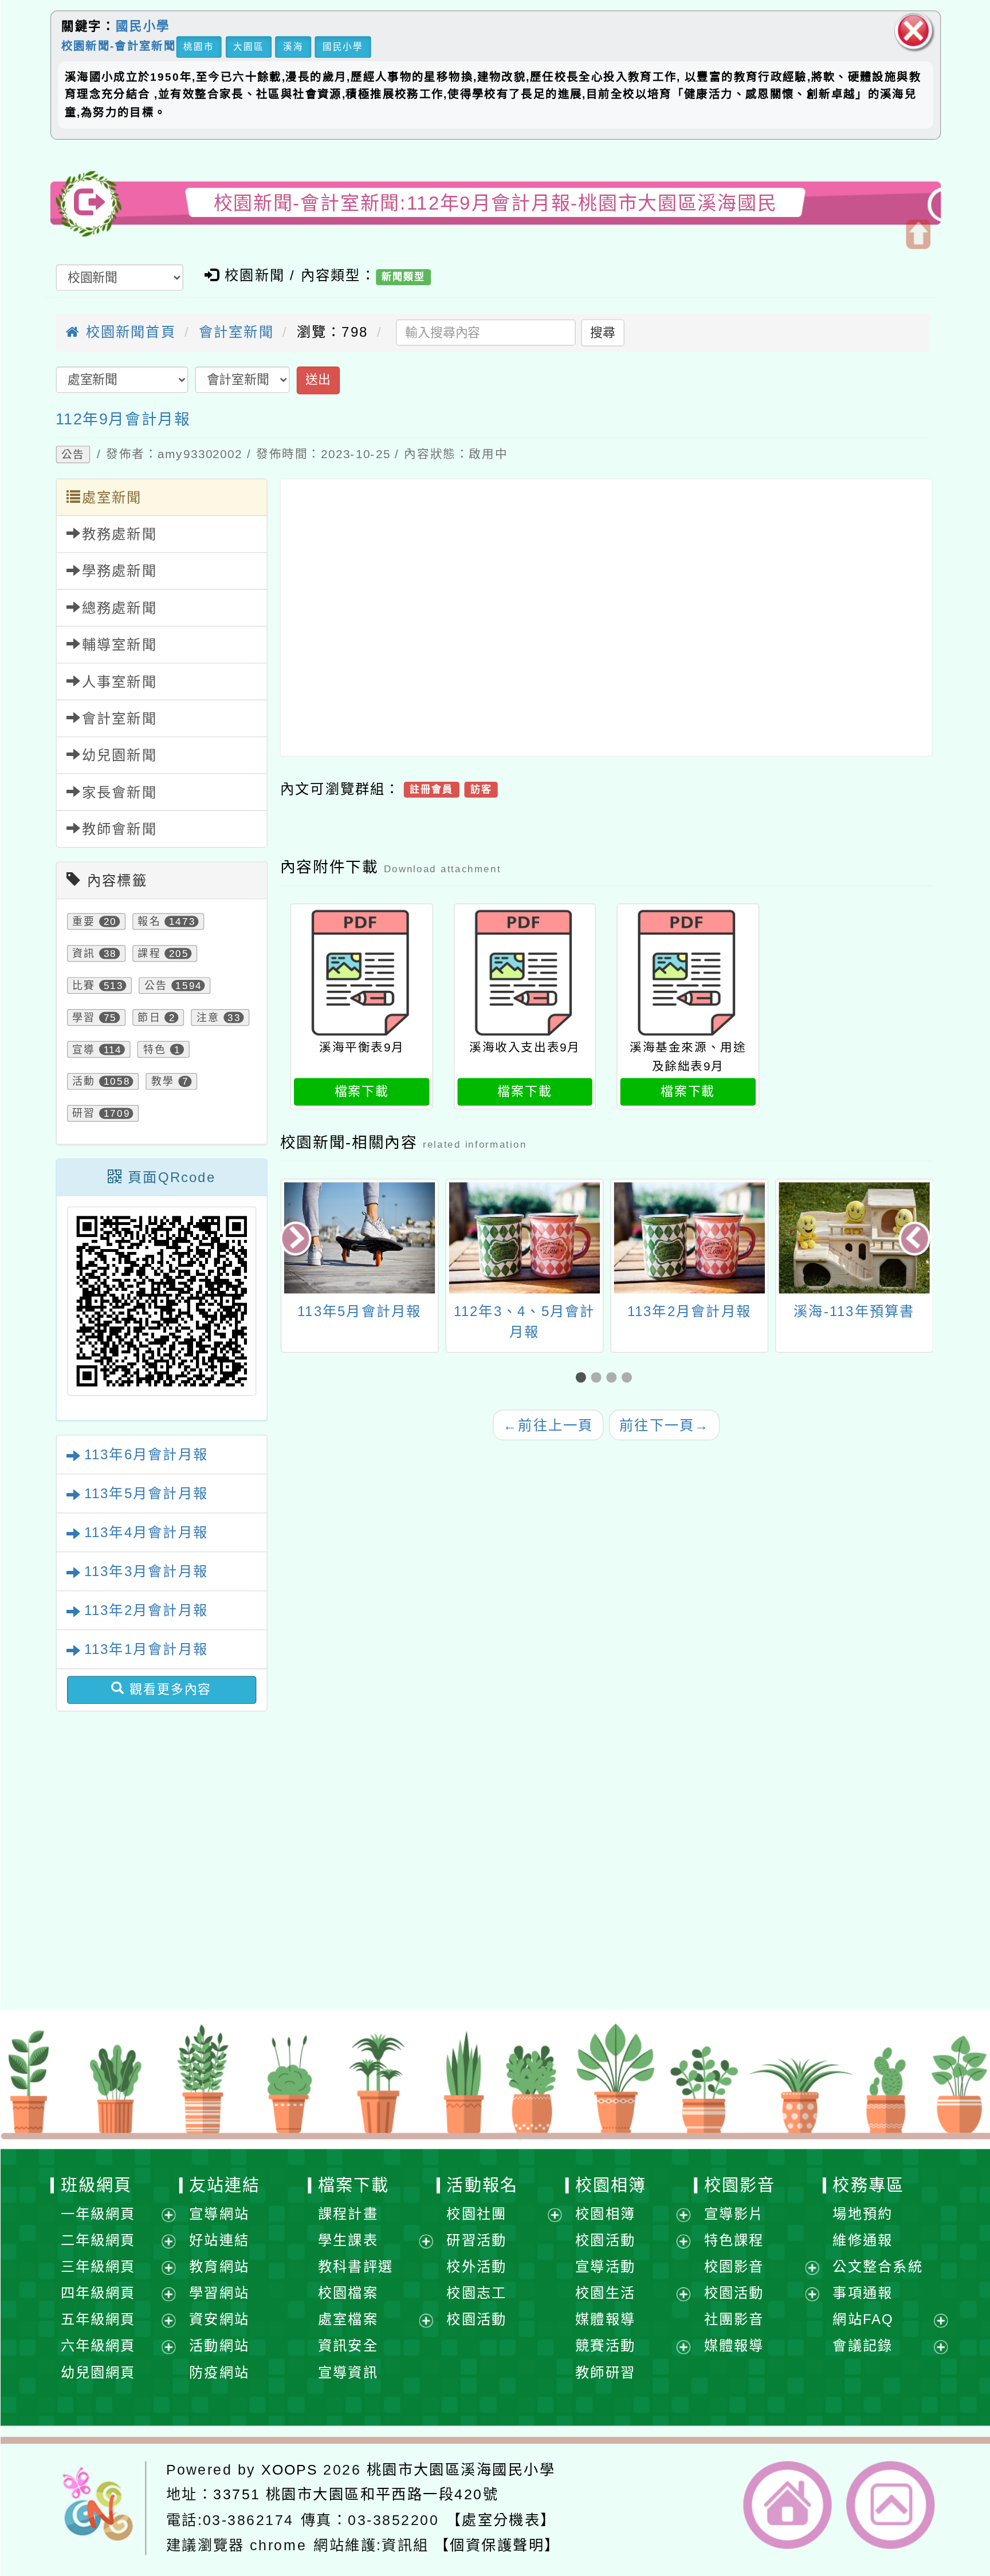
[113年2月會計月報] (689, 1238)
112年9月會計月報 (123, 419)
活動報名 (482, 2185)
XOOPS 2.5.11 (331, 1916)
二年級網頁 (98, 2240)
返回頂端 (890, 2505)
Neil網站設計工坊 (368, 1938)
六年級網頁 (98, 2345)
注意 (207, 1017)
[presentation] (297, 1240)
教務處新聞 (119, 534)
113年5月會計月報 (146, 1493)
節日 (149, 1017)
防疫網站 (219, 2372)
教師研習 (605, 2372)
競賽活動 (605, 2345)
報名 (149, 921)
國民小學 (142, 26)
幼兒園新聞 (119, 755)
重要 (84, 921)
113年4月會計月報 (146, 1532)
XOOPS (289, 2469)
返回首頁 (787, 2505)
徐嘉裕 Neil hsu (378, 1960)
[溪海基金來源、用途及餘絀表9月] (687, 973)
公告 (72, 455)
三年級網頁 (98, 2266)
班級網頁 (96, 2185)
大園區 (248, 46)
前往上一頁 (548, 1425)
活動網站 (219, 2345)
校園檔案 (347, 2293)
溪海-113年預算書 (854, 1311)
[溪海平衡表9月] (362, 973)
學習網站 (219, 2293)
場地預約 (863, 2214)
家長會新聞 (119, 792)
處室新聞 (111, 497)
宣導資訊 (347, 2372)
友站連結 (225, 2185)
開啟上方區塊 (918, 234)
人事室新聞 (119, 681)
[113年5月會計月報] (359, 1238)
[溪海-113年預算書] (854, 1238)
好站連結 (219, 2240)
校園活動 (476, 2319)
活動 (84, 1081)
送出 (317, 380)
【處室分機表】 (501, 2520)
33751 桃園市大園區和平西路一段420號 (356, 2494)
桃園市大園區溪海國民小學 (460, 2469)
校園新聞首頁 (128, 332)
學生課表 (347, 2240)
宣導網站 (219, 2214)
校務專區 (868, 2185)
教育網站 (219, 2266)
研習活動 (476, 2240)
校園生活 (605, 2293)
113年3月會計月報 (146, 1571)
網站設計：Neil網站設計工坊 (105, 1920)
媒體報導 (605, 2319)
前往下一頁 (664, 1425)
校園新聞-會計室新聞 (118, 46)
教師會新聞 (119, 829)
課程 (149, 953)
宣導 (84, 1049)
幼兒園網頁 (98, 2372)
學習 (84, 1017)
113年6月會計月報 (146, 1454)
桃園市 (199, 46)
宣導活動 (605, 2266)
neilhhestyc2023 (325, 1872)
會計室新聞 (236, 332)
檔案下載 (361, 1091)
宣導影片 (734, 2214)
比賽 (84, 985)
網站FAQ (863, 2319)
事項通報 (863, 2293)
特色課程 (734, 2240)
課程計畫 (347, 2214)
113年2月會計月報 (146, 1610)
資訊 (84, 953)
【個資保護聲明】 (497, 2545)
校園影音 (739, 2185)
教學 (162, 1081)
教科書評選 (355, 2266)
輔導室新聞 (119, 645)
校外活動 (476, 2266)
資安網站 (219, 2319)
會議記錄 (863, 2345)
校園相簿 (611, 2185)
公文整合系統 (877, 2266)
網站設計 (268, 1938)
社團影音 (734, 2319)
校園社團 (476, 2214)
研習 (84, 1113)
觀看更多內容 (168, 1689)
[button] (583, 1378)
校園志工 (476, 2293)
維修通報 (863, 2240)
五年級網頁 (98, 2319)
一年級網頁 (98, 2214)
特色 (154, 1049)
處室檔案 (347, 2319)
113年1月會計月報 (146, 1649)
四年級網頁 (98, 2293)
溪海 (292, 46)
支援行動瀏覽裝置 (666, 1894)
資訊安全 (347, 2345)
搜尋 (602, 332)
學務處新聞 (119, 571)
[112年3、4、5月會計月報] (524, 1238)
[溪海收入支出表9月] (524, 973)
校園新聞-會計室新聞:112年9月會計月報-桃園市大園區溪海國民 (495, 203)
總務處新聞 (119, 608)
